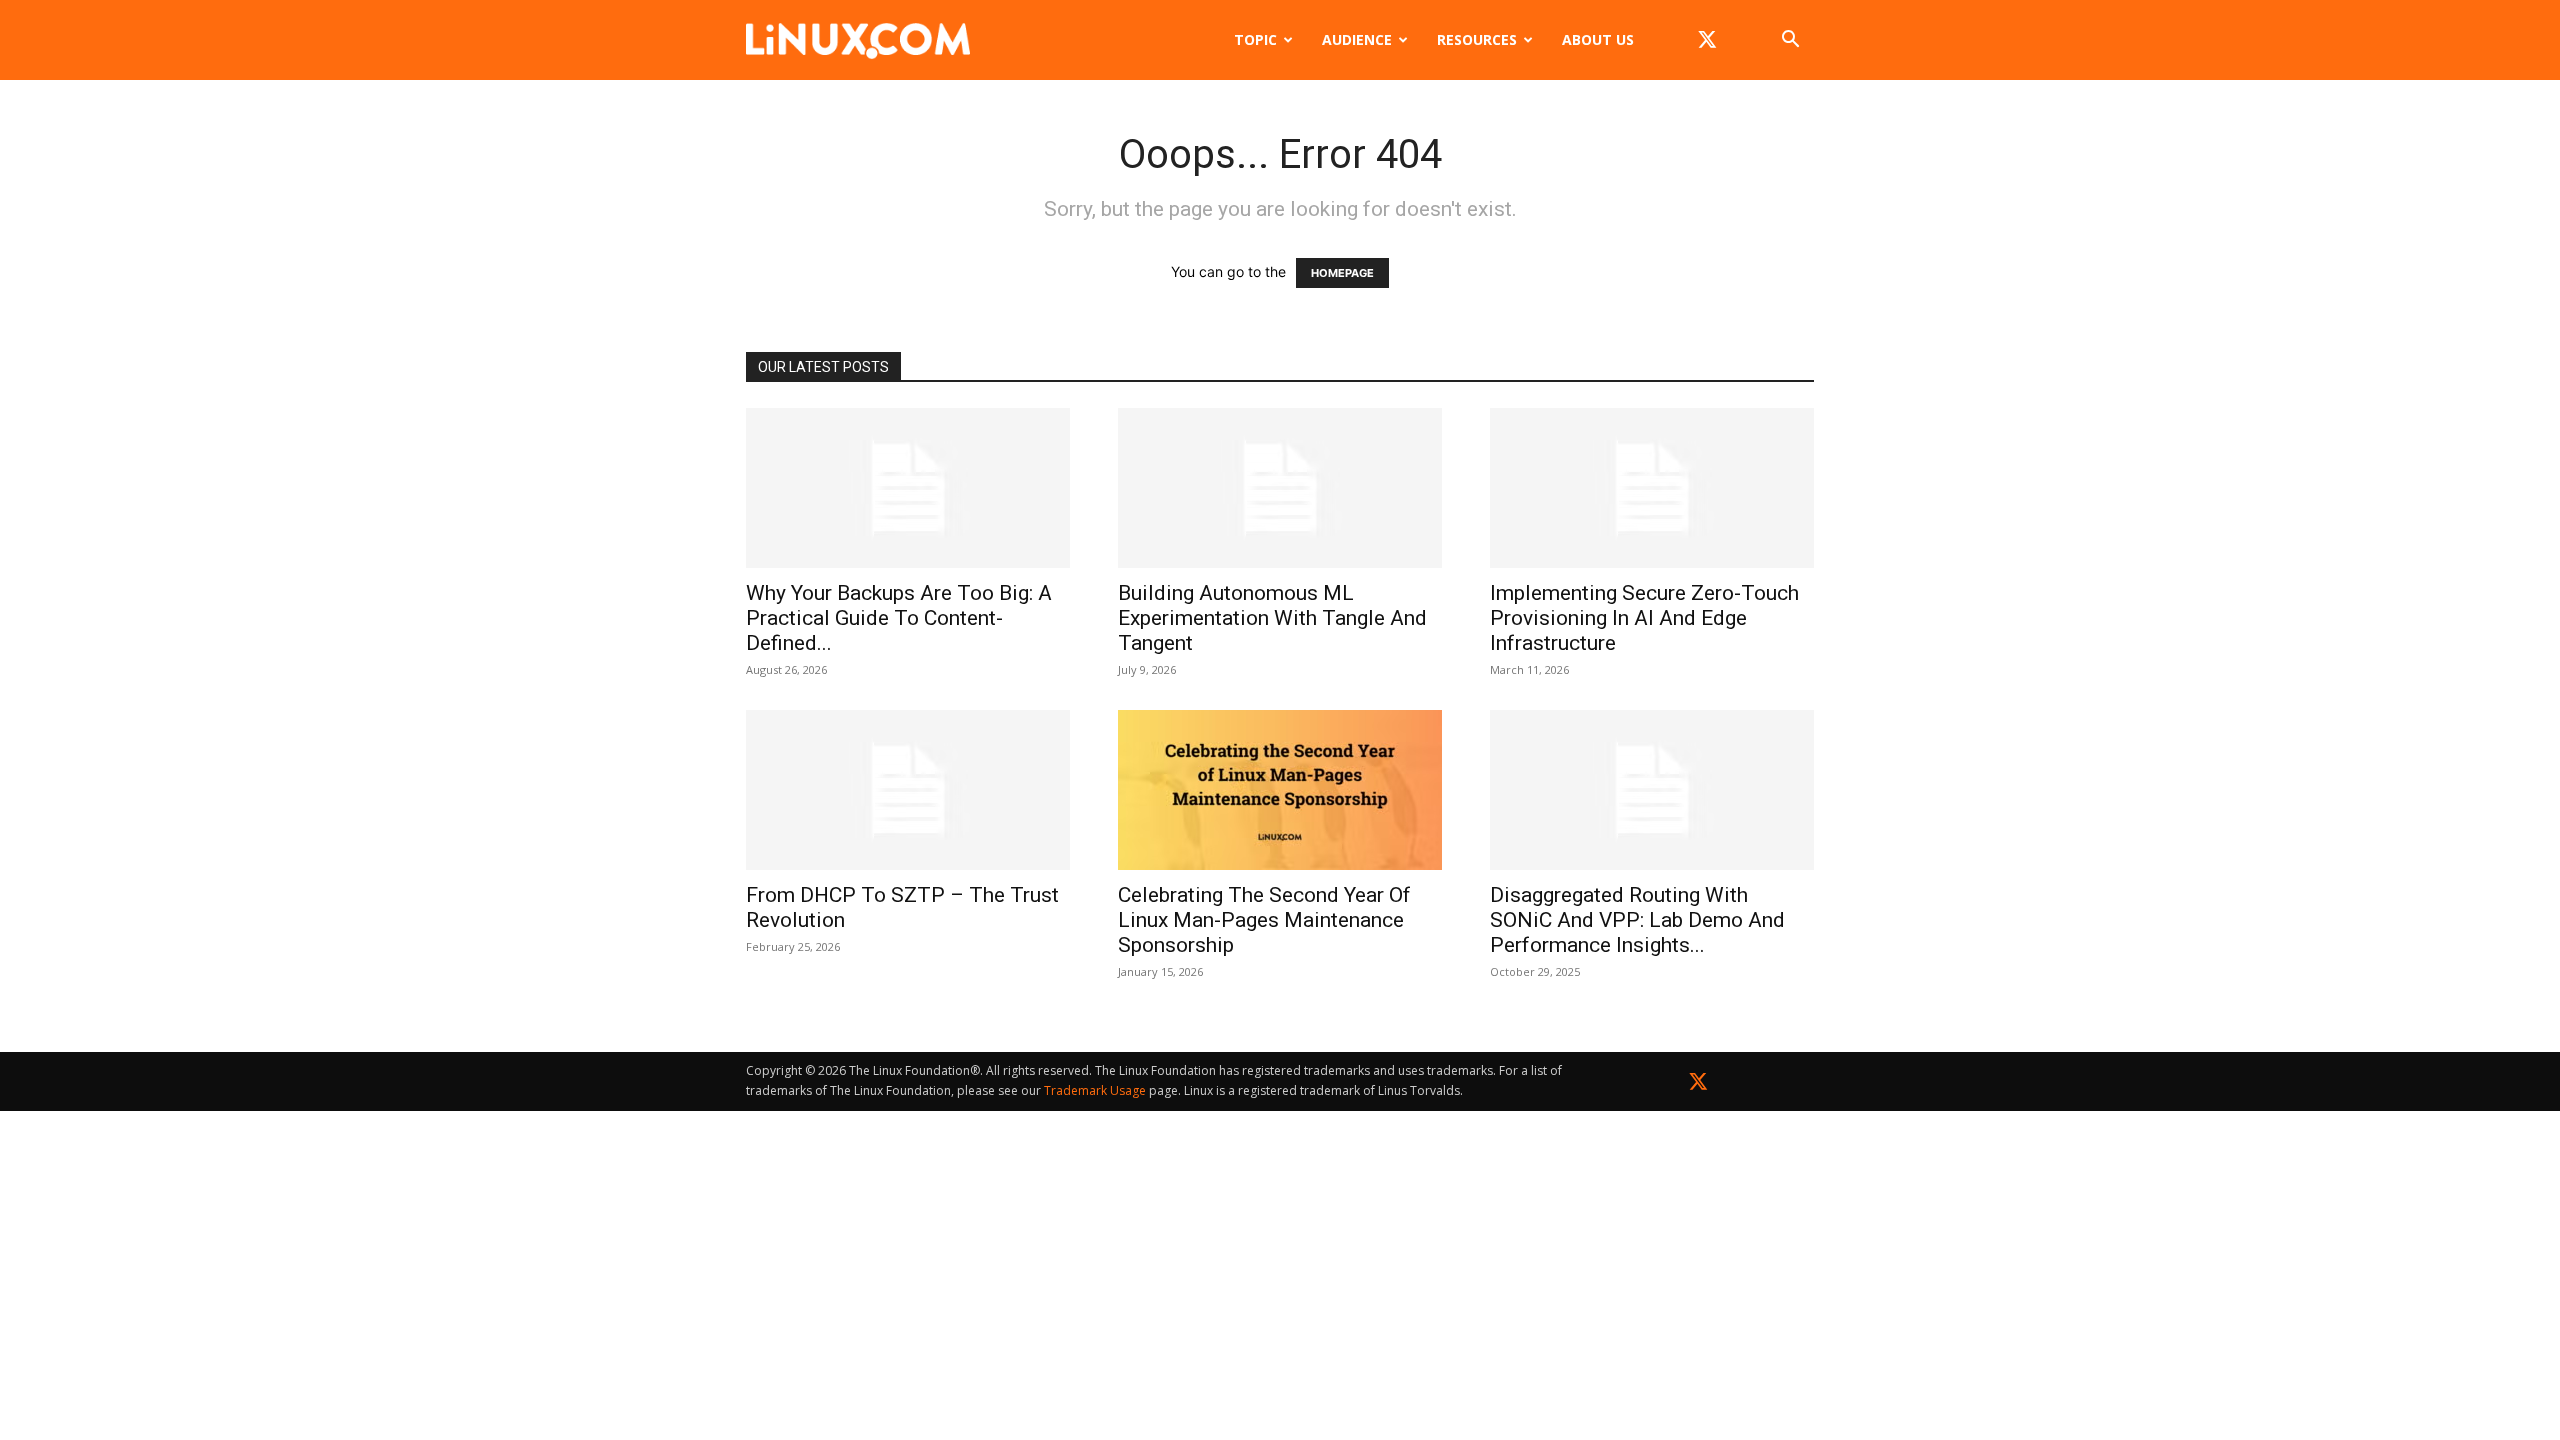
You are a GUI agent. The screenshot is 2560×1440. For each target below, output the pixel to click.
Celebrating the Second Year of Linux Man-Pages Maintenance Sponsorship (1264, 920)
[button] (1790, 41)
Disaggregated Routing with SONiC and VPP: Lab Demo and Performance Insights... (1637, 920)
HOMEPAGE (1342, 273)
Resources (1477, 39)
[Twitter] (1698, 1085)
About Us (1598, 39)
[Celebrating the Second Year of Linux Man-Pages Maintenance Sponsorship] (1280, 790)
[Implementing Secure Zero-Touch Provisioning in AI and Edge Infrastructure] (1652, 488)
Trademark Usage (1095, 1090)
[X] (1707, 40)
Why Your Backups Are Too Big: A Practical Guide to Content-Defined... (899, 618)
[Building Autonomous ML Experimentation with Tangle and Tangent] (1280, 488)
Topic (1255, 39)
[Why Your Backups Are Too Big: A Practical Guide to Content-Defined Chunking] (908, 488)
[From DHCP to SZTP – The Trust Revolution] (908, 790)
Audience (1357, 39)
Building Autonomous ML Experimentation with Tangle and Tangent (1272, 618)
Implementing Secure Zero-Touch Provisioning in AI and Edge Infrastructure (1644, 618)
